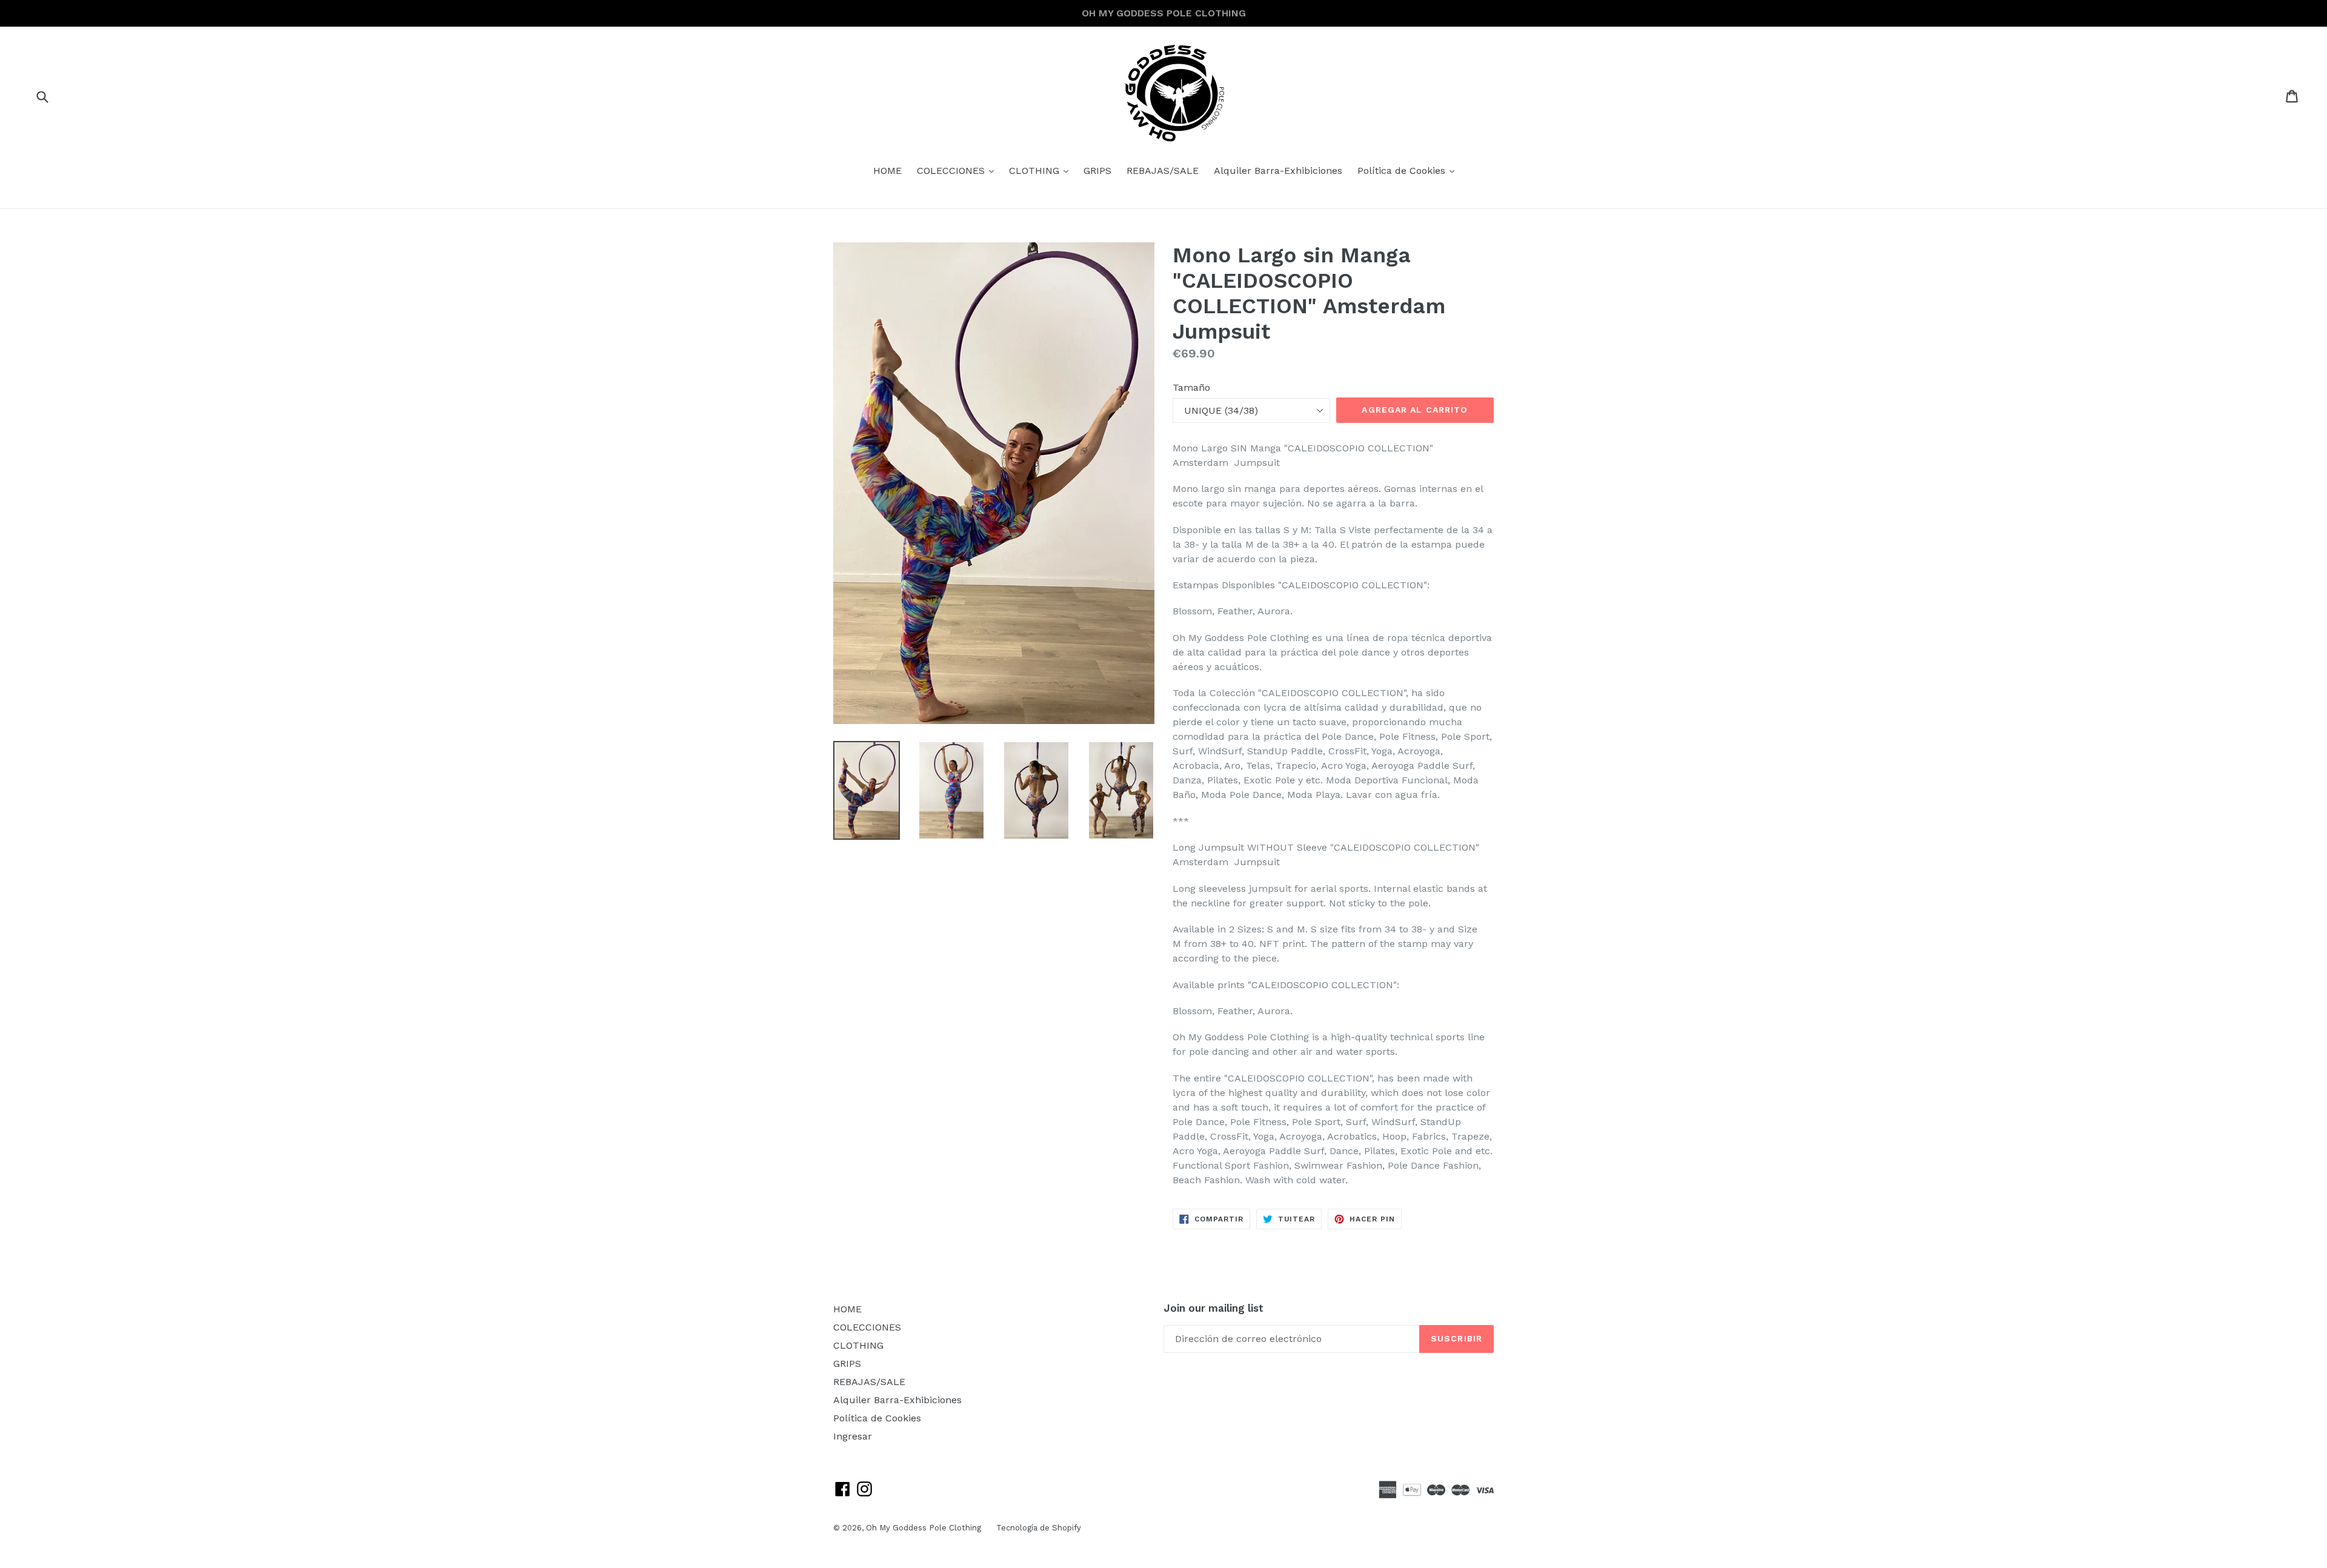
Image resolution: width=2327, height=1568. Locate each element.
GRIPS (1097, 171)
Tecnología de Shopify (1039, 1528)
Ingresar (853, 1436)
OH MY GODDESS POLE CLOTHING (1164, 13)
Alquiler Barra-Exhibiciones (1278, 171)
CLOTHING (1042, 170)
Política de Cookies (1409, 170)
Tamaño (1191, 387)
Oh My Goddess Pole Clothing (924, 1528)
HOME (887, 171)
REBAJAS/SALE (1163, 171)
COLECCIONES (958, 170)
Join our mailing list (1213, 1308)
